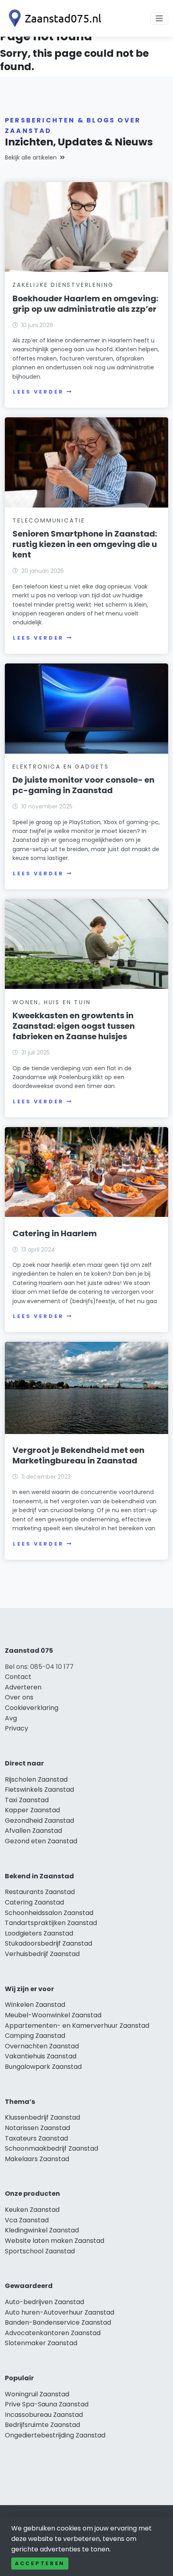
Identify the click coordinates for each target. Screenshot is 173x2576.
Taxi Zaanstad (27, 1800)
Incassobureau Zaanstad (44, 2415)
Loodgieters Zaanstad (39, 1933)
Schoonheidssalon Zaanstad (49, 1913)
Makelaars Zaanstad (37, 2159)
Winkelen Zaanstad (35, 2005)
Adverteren (23, 1687)
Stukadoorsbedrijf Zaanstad (48, 1943)
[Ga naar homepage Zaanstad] (53, 18)
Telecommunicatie (49, 520)
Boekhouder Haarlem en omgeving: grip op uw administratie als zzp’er (85, 304)
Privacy (16, 1728)
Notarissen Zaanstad (37, 2128)
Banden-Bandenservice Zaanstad (58, 2322)
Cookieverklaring (32, 1708)
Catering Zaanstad (34, 1902)
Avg (11, 1718)
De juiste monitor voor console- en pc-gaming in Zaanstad (83, 785)
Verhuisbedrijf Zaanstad (42, 1954)
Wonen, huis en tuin (51, 1002)
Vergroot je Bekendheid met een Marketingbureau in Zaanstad (78, 1455)
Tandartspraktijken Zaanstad (51, 1923)
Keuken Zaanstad (32, 2210)
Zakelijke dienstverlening (63, 285)
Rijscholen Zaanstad (36, 1779)
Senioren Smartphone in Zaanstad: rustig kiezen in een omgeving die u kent (85, 544)
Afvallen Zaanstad (33, 1831)
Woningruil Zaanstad (37, 2394)
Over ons (19, 1697)
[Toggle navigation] (159, 19)
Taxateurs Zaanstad (36, 2138)
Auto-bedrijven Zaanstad (44, 2302)
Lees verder (38, 392)
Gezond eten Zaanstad (41, 1841)
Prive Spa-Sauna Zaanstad (47, 2404)
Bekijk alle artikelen (31, 158)
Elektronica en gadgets (61, 767)
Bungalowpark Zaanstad (43, 2067)
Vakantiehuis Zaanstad (41, 2056)
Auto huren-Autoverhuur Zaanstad (60, 2312)
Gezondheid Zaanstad (39, 1821)
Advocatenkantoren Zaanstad (53, 2333)
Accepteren (40, 2563)
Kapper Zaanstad (32, 1810)
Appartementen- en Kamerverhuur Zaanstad (77, 2026)
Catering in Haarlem (55, 1233)
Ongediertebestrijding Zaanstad (55, 2435)
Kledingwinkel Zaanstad (42, 2230)
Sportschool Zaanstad (40, 2251)
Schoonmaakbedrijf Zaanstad (51, 2148)
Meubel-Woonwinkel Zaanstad (53, 2015)
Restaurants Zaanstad (40, 1892)
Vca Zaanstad (27, 2220)
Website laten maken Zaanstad (55, 2241)
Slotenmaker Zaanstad (41, 2343)
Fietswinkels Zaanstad (39, 1790)
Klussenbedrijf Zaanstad (42, 2117)
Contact (18, 1677)
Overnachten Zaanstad (42, 2046)
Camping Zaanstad (35, 2036)
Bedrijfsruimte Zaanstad (42, 2425)
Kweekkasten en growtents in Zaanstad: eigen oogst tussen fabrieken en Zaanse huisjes (74, 1026)
